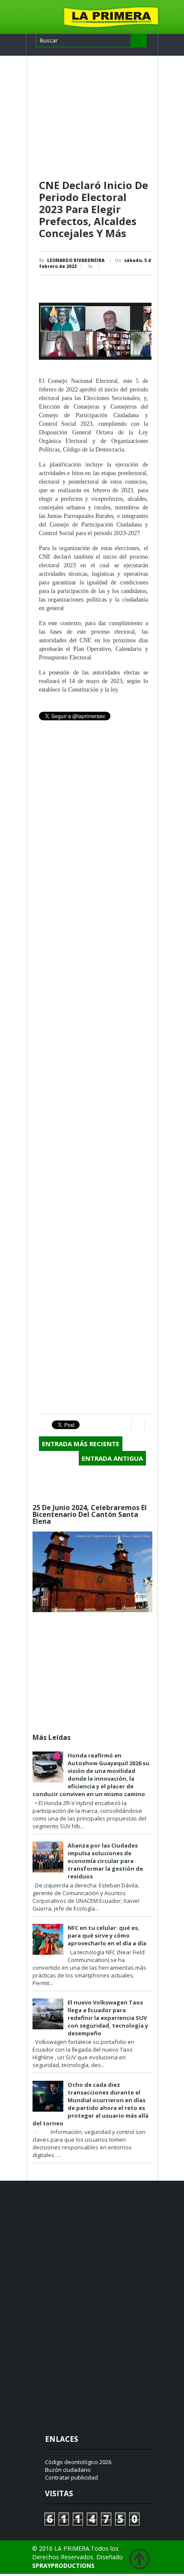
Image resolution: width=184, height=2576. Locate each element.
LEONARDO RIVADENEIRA (76, 260)
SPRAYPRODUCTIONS (63, 2565)
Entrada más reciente (81, 1444)
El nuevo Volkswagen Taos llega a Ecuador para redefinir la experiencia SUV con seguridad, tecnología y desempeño (108, 2018)
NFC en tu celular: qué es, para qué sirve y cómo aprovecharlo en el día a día (107, 1935)
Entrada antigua (112, 1458)
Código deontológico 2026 (78, 2462)
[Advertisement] (95, 118)
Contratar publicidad (71, 2477)
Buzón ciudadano (68, 2470)
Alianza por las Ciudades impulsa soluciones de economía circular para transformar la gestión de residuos (105, 1861)
